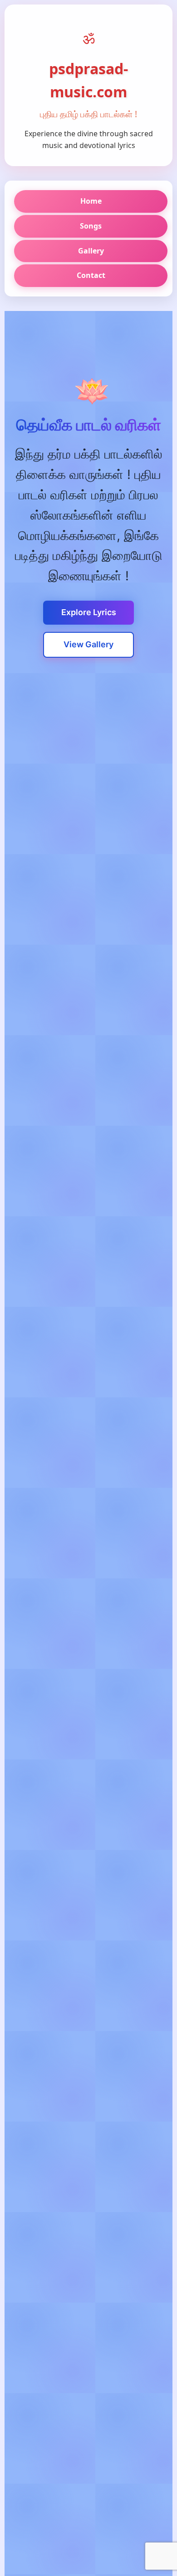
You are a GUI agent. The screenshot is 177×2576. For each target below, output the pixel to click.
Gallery (91, 251)
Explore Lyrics (89, 612)
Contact (91, 275)
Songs (91, 226)
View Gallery (88, 644)
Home (91, 201)
